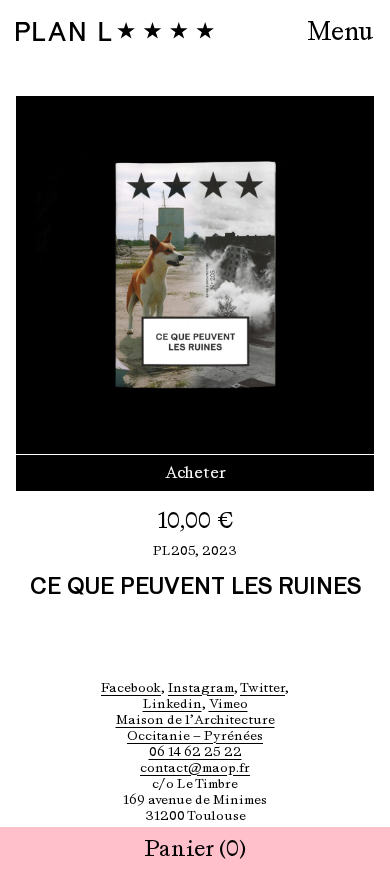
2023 (219, 550)
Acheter (195, 472)
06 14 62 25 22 (195, 751)
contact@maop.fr (195, 767)
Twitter (262, 687)
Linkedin (172, 703)
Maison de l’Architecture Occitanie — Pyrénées (195, 727)
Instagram (201, 687)
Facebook (131, 687)
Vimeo (228, 703)
